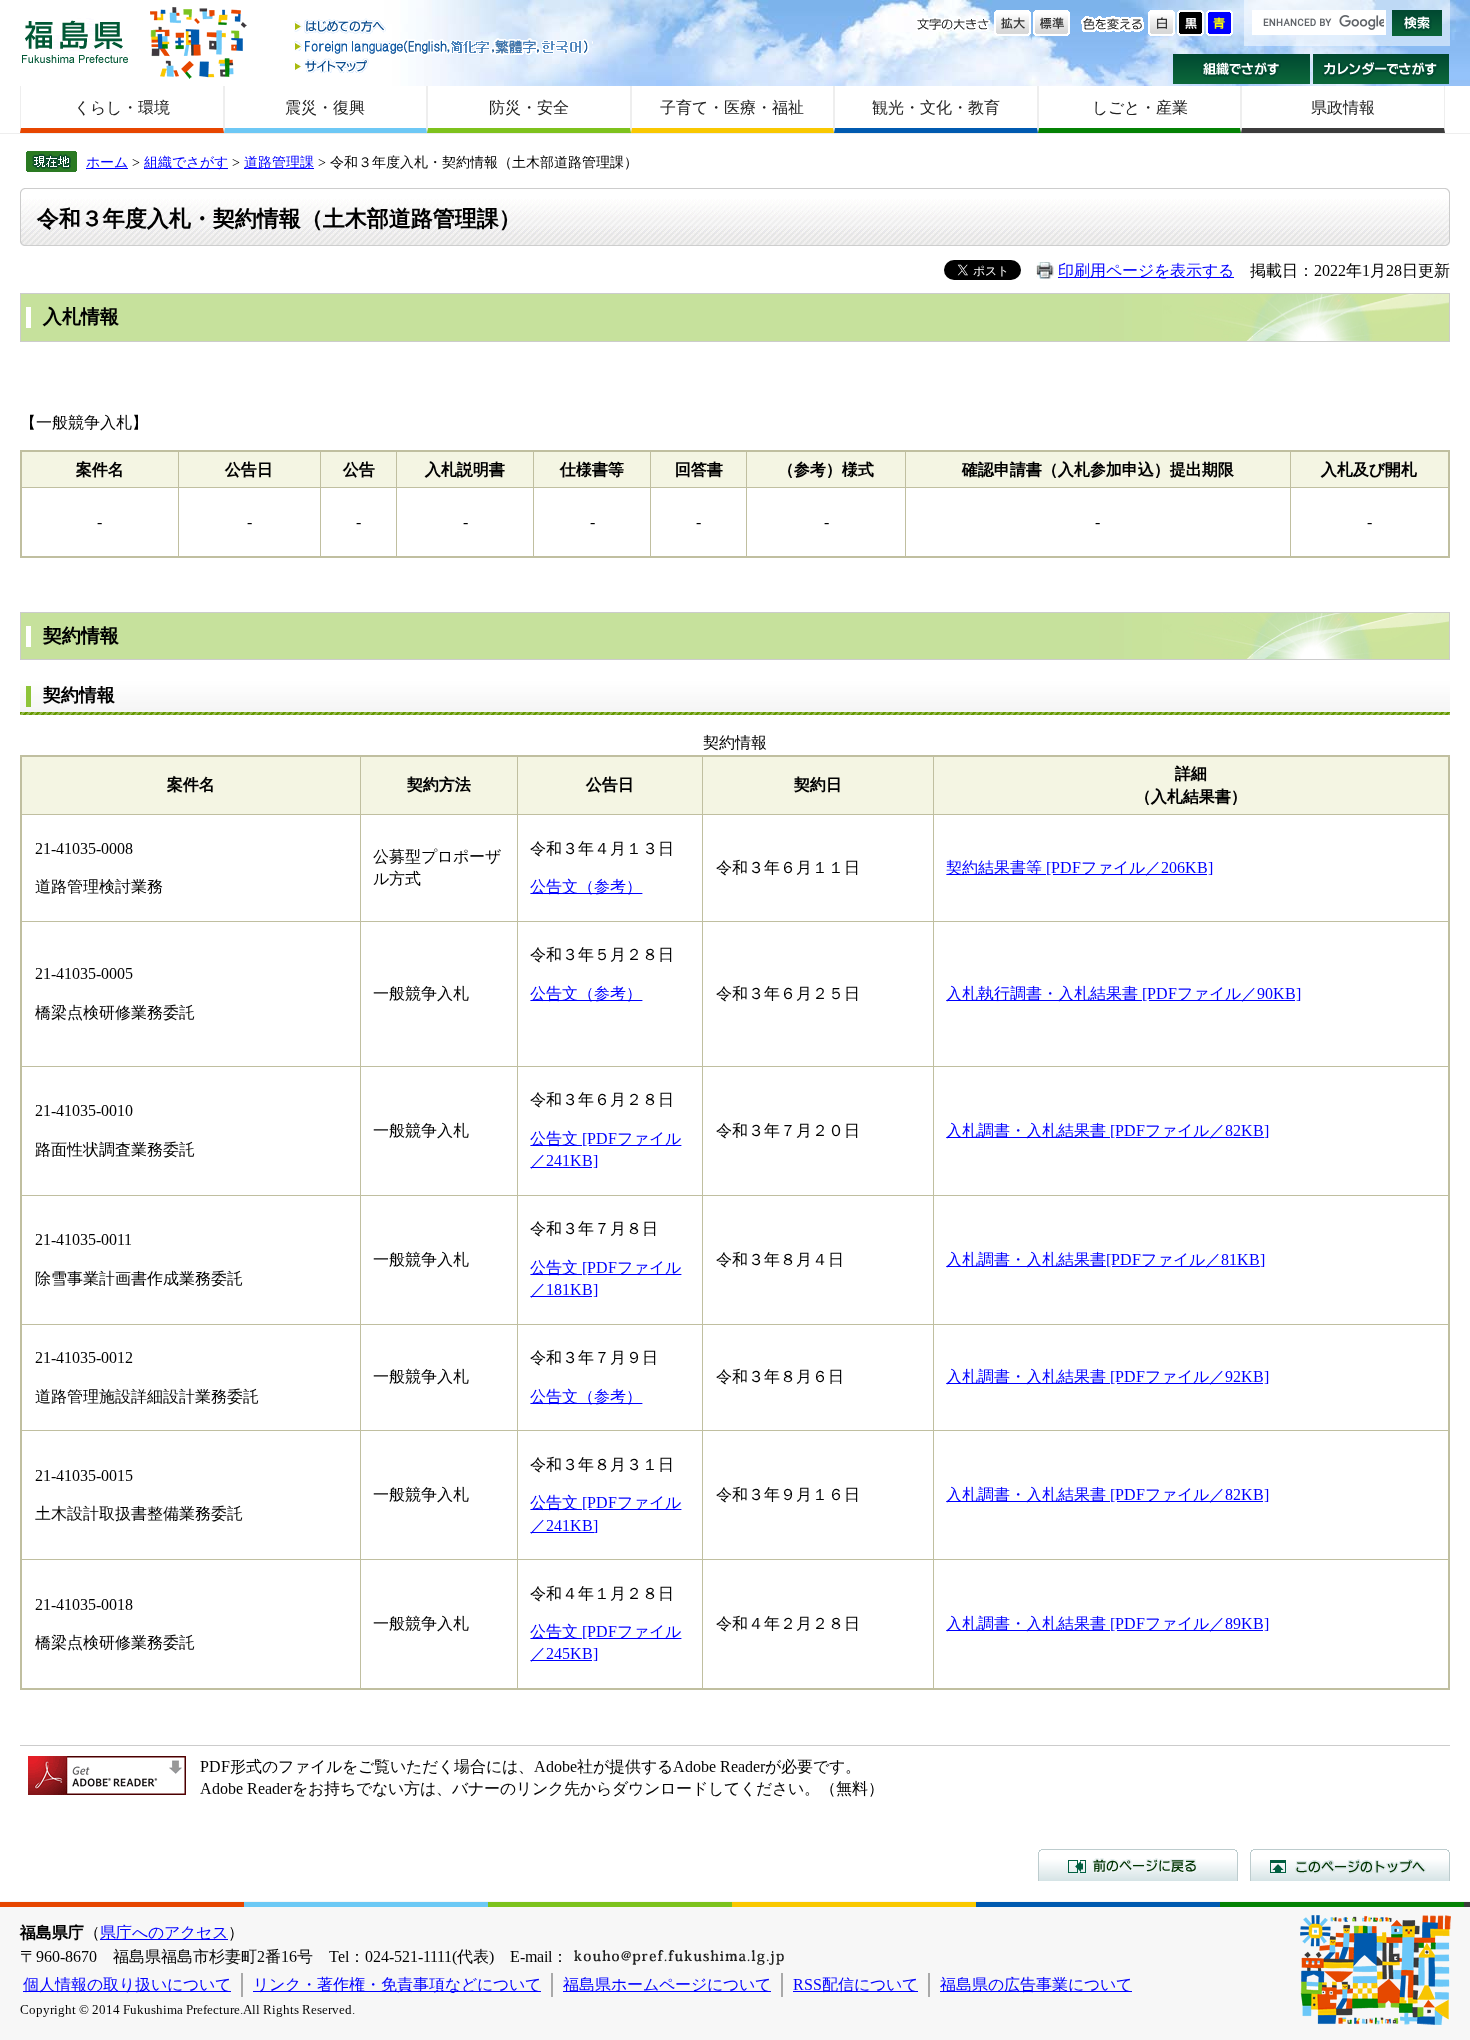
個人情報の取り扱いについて (127, 1984)
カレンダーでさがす (1381, 69)
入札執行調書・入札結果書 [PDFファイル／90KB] (1123, 993)
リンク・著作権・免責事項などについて (397, 1984)
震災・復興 (325, 107)
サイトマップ (443, 65)
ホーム (107, 162)
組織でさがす (1241, 69)
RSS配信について (855, 1984)
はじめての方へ (443, 27)
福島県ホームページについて (667, 1984)
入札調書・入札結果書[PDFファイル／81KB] (1105, 1259)
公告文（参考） (586, 886)
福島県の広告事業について (1036, 1984)
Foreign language (443, 46)
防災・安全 (529, 107)
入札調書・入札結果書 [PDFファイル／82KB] (1107, 1130)
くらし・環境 (122, 107)
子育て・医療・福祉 (732, 107)
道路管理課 (279, 162)
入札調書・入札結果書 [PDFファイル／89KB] (1107, 1623)
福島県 (75, 41)
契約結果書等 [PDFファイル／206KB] (1079, 867)
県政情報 (1343, 107)
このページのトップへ (1350, 1865)
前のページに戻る (1138, 1865)
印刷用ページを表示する (1146, 270)
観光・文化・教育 (936, 107)
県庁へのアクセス (164, 1932)
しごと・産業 (1140, 107)
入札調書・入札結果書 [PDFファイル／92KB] (1107, 1376)
